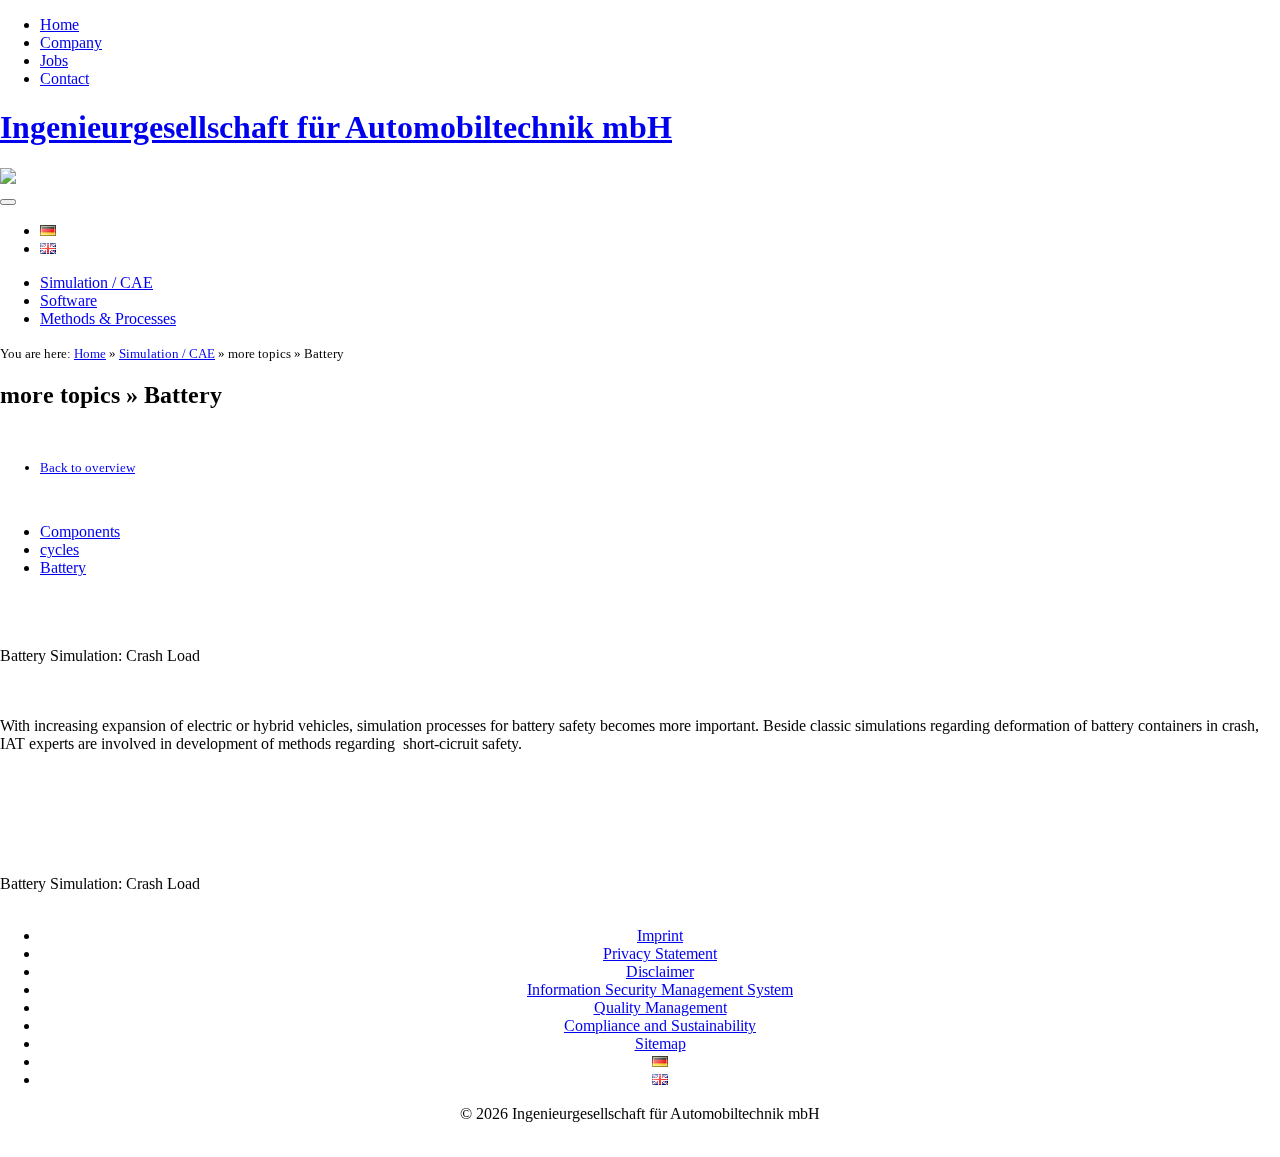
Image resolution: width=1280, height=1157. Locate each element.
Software (68, 300)
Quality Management (660, 1007)
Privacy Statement (660, 953)
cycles (59, 549)
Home (59, 24)
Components (80, 531)
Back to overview (87, 467)
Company (71, 42)
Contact (64, 78)
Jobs (54, 60)
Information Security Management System (660, 989)
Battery (63, 567)
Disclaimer (660, 971)
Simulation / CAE (96, 282)
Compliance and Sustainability (660, 1025)
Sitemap (660, 1043)
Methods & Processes (108, 318)
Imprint (660, 935)
